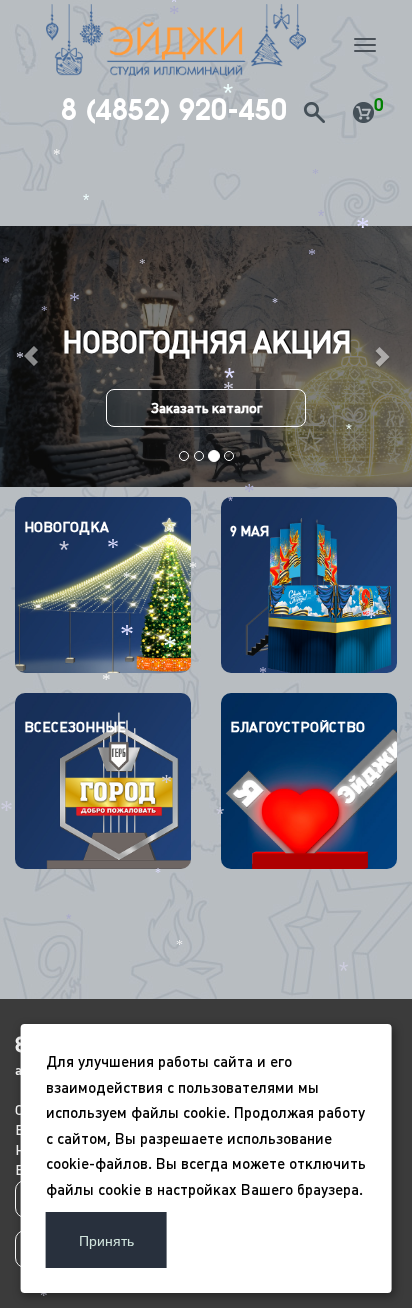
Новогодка (66, 527)
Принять (106, 1240)
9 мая (249, 531)
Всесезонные (75, 727)
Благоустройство (297, 727)
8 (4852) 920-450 (174, 110)
